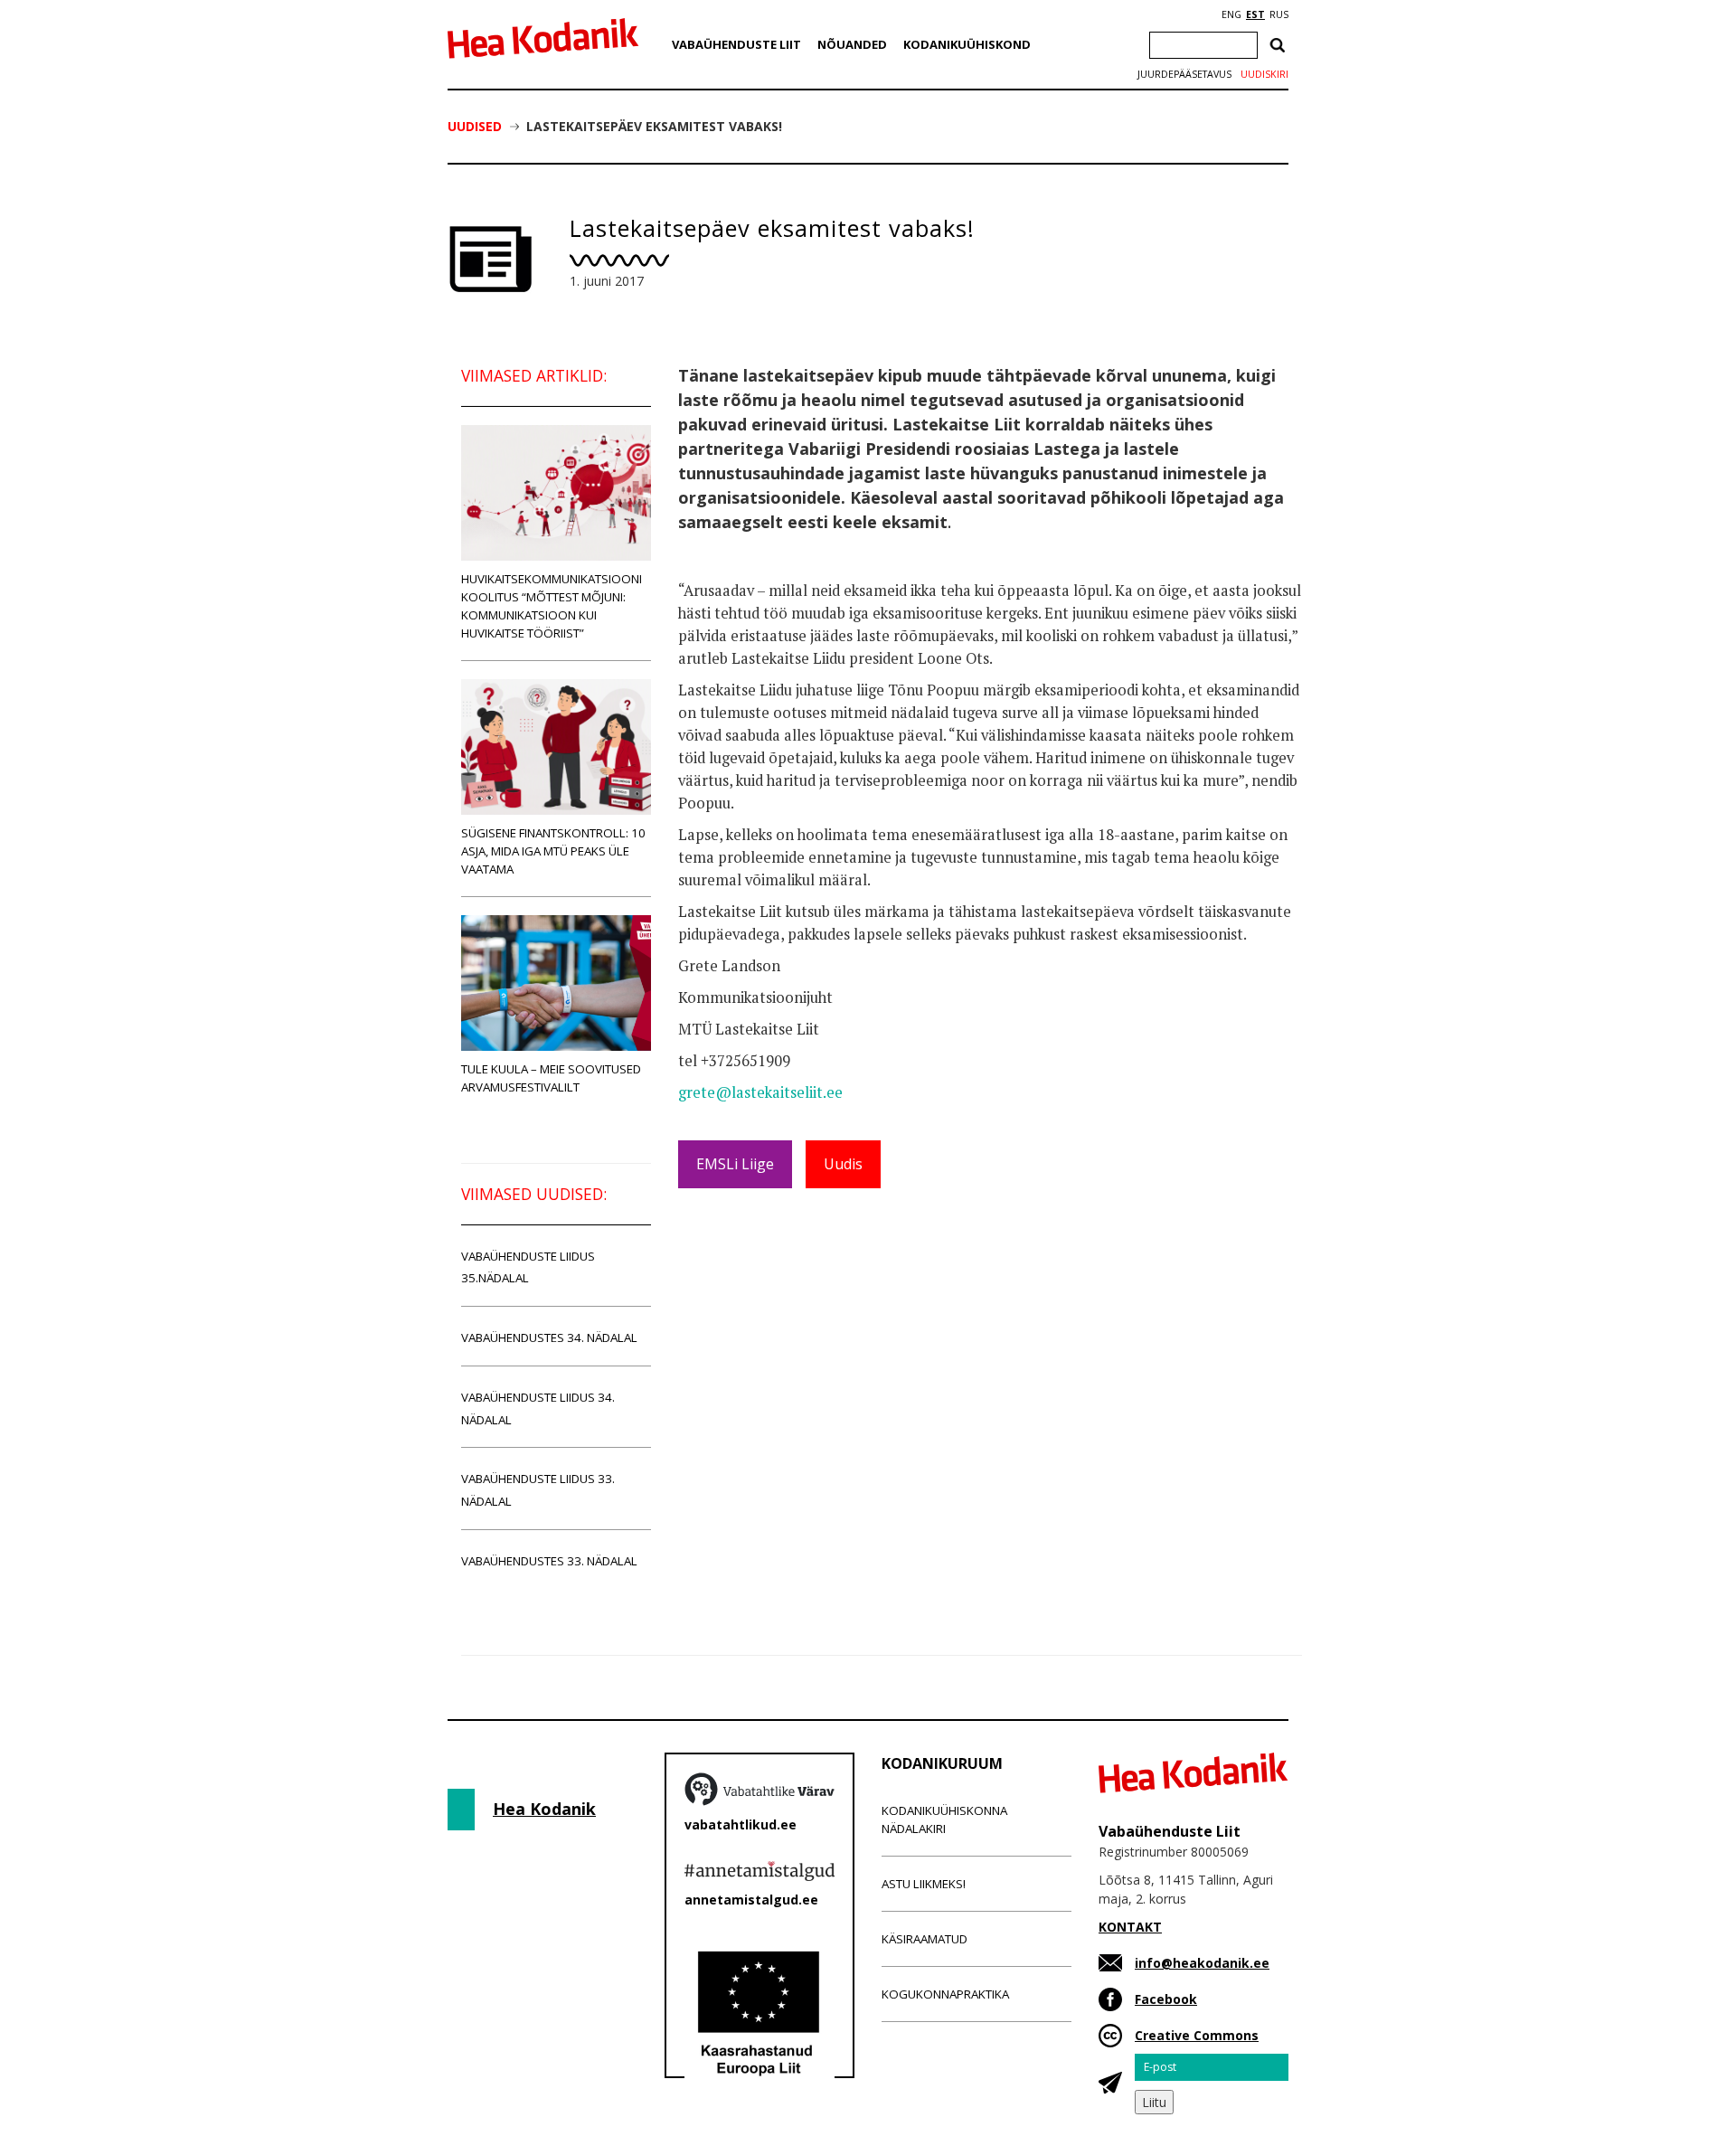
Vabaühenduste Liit (736, 44)
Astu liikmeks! (924, 1884)
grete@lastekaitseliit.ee (760, 1092)
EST (1255, 14)
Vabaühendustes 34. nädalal (549, 1337)
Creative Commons (1197, 2035)
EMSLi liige (735, 1164)
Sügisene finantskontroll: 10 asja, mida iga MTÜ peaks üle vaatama (553, 851)
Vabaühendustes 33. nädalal (549, 1561)
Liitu (1154, 2102)
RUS (1279, 14)
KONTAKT (1130, 1927)
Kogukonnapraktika (945, 1994)
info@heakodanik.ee (1202, 1963)
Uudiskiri (1264, 74)
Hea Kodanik (544, 1809)
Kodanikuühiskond (967, 44)
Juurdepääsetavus (1184, 74)
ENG (1231, 14)
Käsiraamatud (925, 1939)
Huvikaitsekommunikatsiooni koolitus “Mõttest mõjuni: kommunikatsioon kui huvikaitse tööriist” (552, 606)
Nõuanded (852, 44)
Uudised (475, 126)
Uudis (843, 1164)
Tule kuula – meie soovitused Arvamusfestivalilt (551, 1078)
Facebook (1166, 1999)
